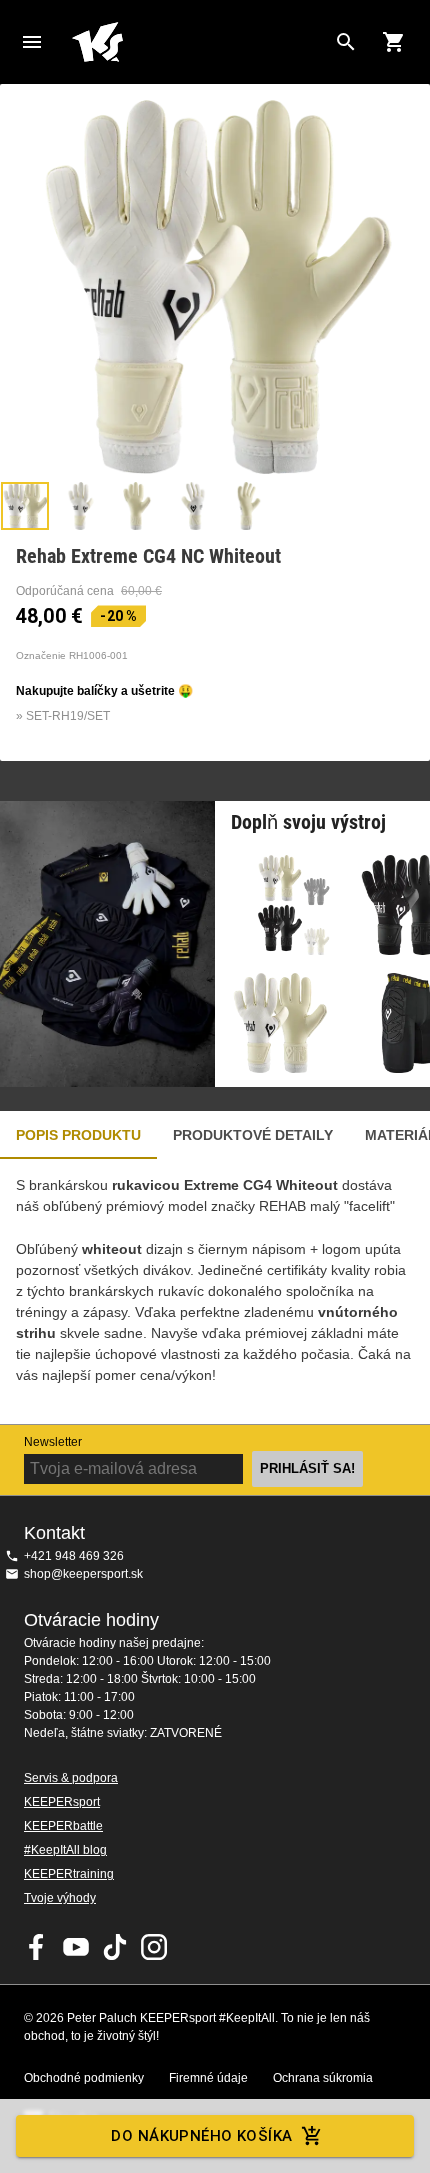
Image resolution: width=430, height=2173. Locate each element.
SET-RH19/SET (68, 716)
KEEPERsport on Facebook (37, 1947)
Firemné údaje (208, 2078)
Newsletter (53, 1442)
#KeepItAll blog (65, 1850)
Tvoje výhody (60, 1898)
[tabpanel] (215, 1291)
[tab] (25, 506)
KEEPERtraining (69, 1874)
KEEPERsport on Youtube (76, 1947)
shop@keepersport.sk (83, 1574)
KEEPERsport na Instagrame (154, 1947)
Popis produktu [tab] (78, 1135)
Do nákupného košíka (201, 2136)
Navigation (32, 42)
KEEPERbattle (63, 1826)
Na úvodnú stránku (199, 42)
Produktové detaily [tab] (253, 1135)
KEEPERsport (62, 1802)
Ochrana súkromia (323, 2078)
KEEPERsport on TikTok (115, 1947)
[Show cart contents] (394, 42)
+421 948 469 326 (74, 1556)
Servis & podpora (71, 1778)
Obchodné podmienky (84, 2078)
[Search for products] (346, 42)
